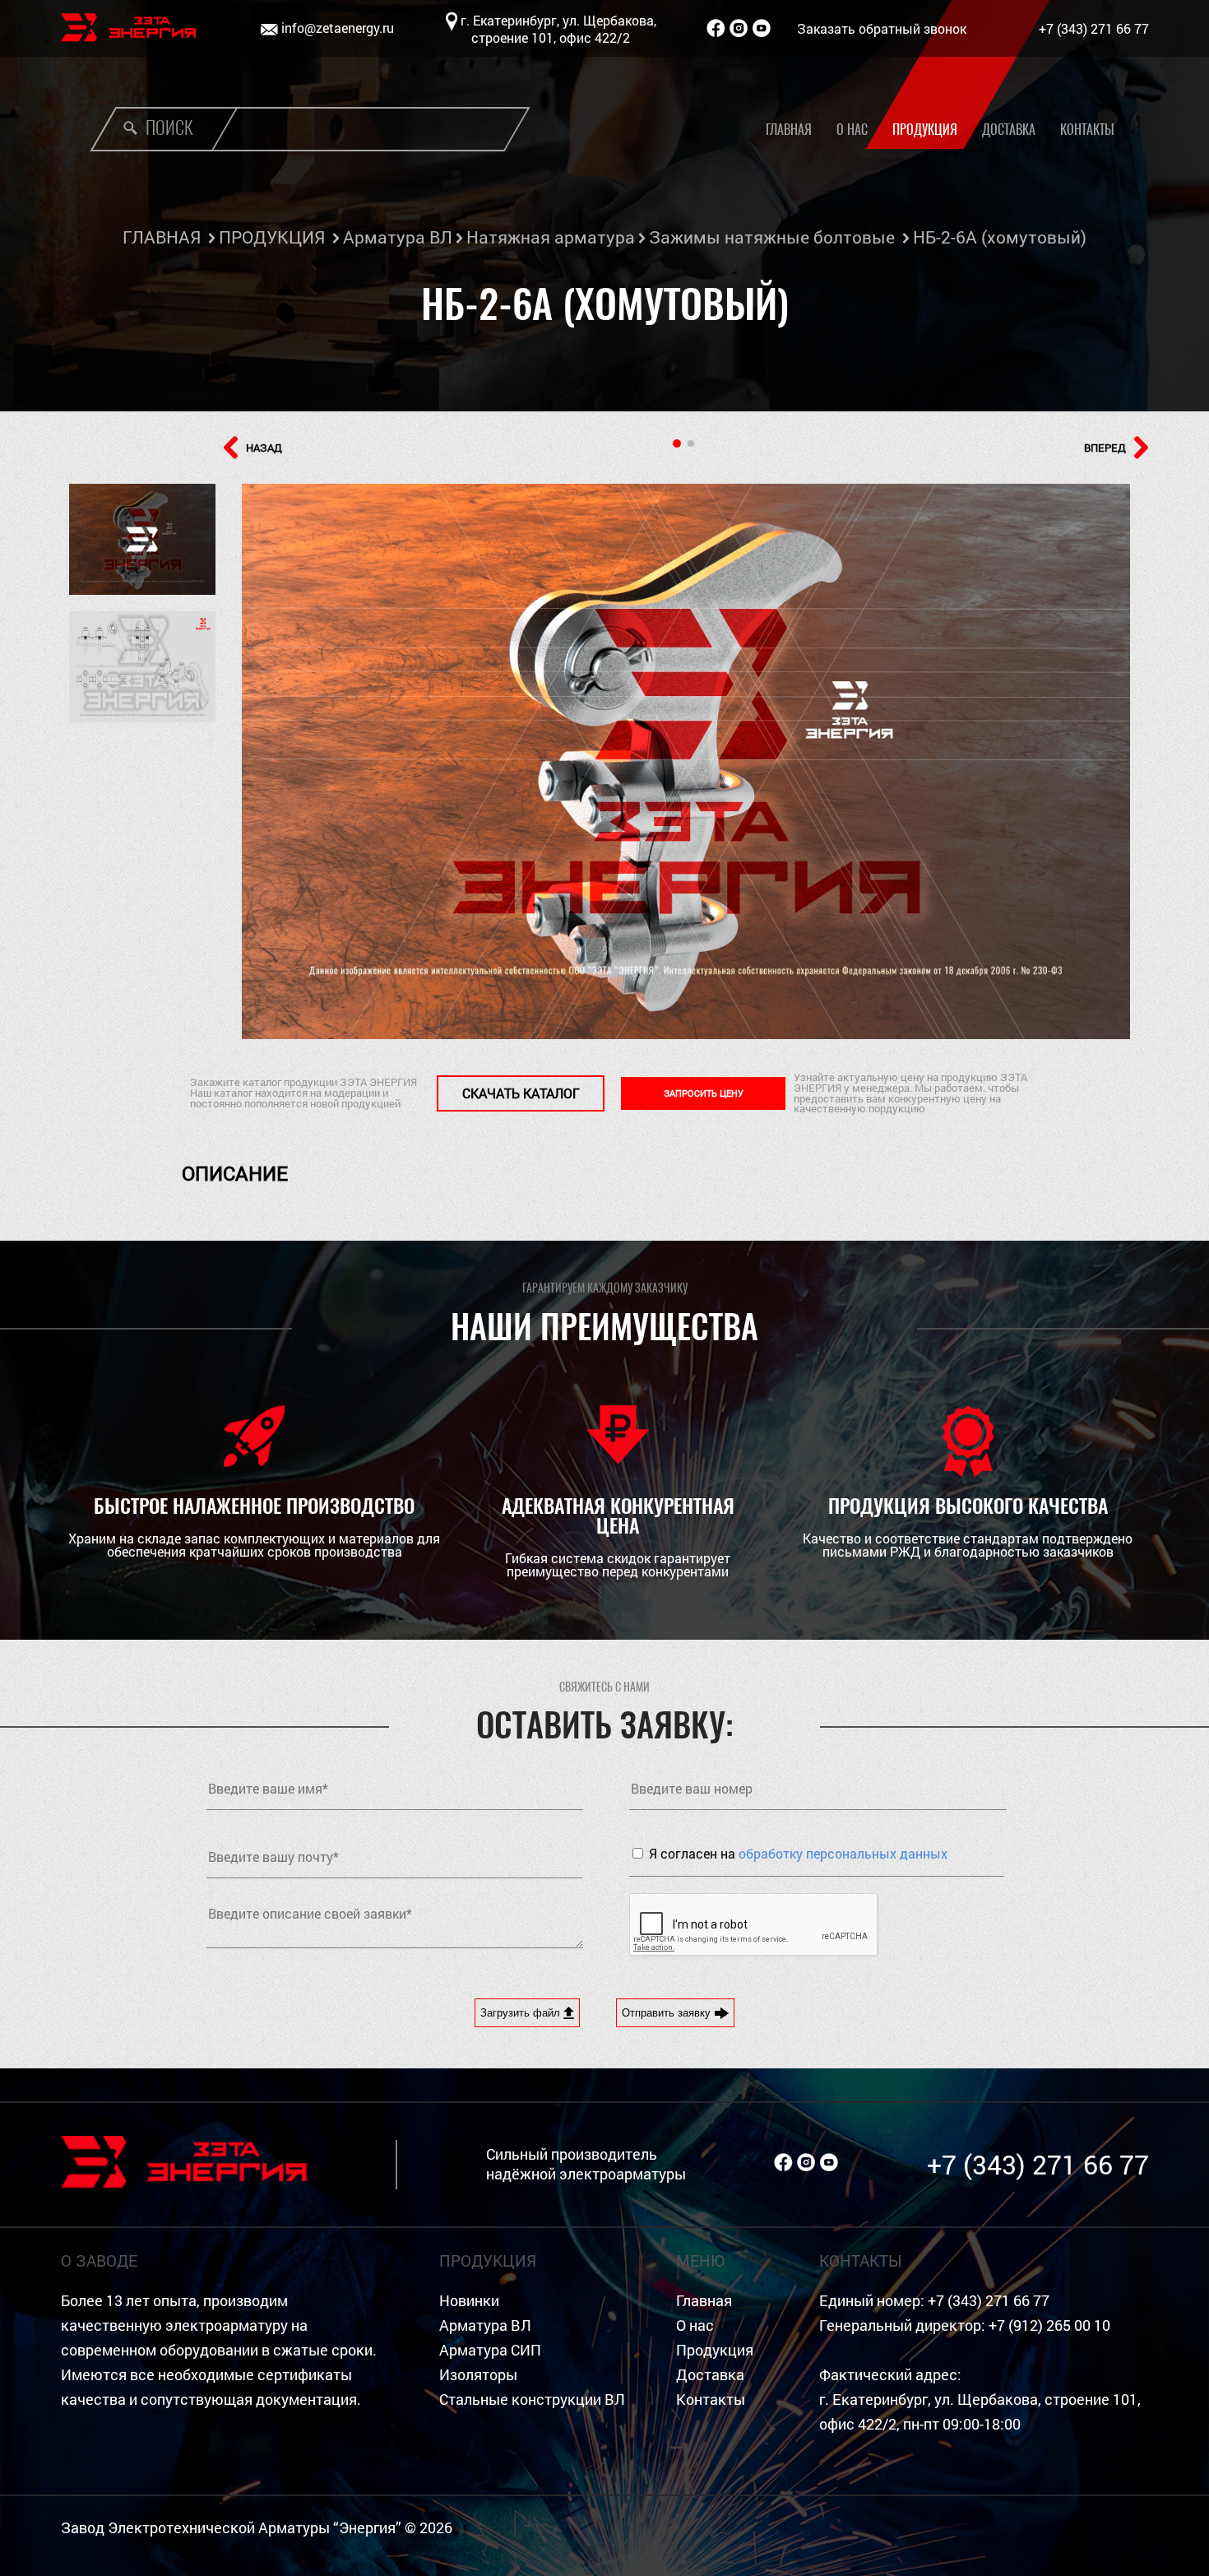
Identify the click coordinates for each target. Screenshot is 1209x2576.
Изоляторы (478, 2375)
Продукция (925, 130)
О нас (852, 130)
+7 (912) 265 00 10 (1049, 2325)
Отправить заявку (668, 2013)
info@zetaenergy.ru (338, 28)
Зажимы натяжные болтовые (772, 237)
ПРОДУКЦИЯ (272, 237)
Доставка (1009, 130)
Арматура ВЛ (398, 237)
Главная (789, 130)
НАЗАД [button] (264, 448)
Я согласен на (798, 1853)
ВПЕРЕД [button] (1105, 448)
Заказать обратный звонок (882, 28)
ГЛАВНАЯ (162, 237)
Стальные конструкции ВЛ (532, 2400)
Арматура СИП (490, 2350)
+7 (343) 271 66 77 (1094, 28)
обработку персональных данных (843, 1853)
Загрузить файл (522, 2013)
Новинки (469, 2301)
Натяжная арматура (551, 237)
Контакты (1087, 130)
